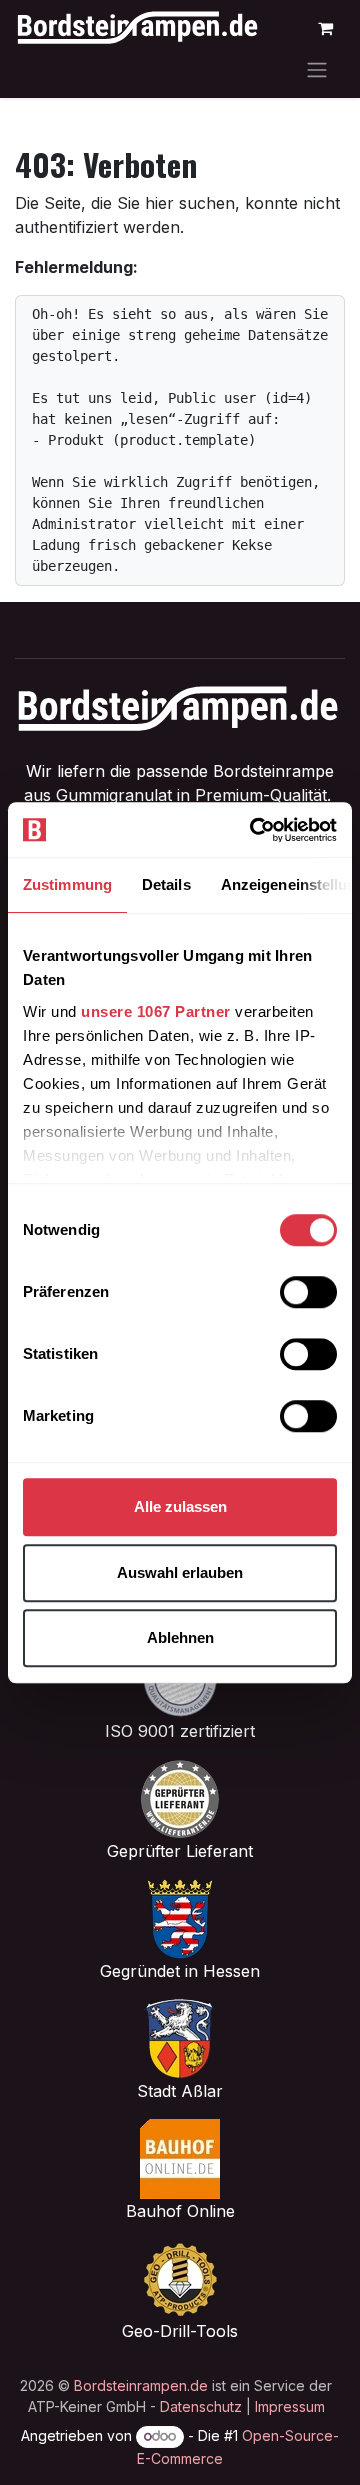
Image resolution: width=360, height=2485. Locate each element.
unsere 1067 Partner (156, 1011)
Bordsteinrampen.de (141, 2385)
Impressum (290, 2406)
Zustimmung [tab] (67, 884)
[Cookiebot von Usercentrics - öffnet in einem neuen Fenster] (254, 830)
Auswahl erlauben (180, 1572)
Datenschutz (201, 2406)
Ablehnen (180, 1637)
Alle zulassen (180, 1506)
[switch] (308, 1292)
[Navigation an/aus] (317, 69)
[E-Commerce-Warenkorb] (325, 28)
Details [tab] (166, 884)
